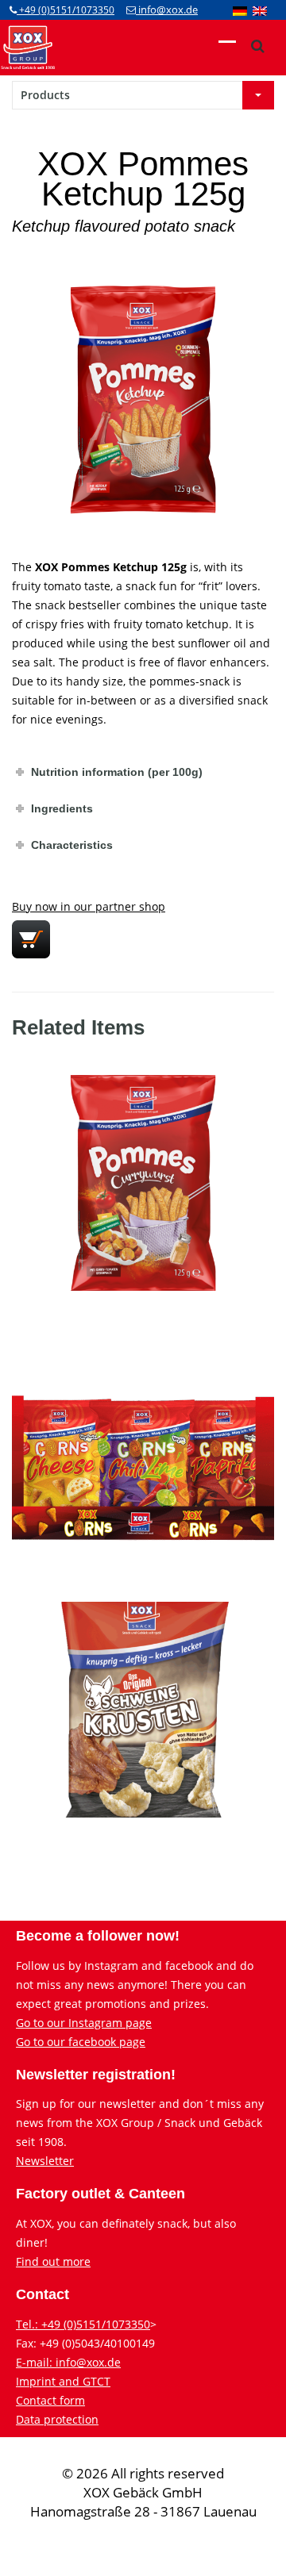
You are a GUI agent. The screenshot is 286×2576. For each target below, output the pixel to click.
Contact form (50, 2400)
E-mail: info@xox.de (68, 2362)
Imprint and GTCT (63, 2381)
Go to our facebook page (81, 2042)
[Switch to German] (240, 10)
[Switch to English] (260, 10)
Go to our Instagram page (84, 2023)
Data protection (57, 2419)
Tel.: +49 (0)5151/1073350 (83, 2324)
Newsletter (45, 2161)
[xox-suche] (257, 46)
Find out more (53, 2261)
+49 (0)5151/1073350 (66, 10)
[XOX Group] (28, 46)
